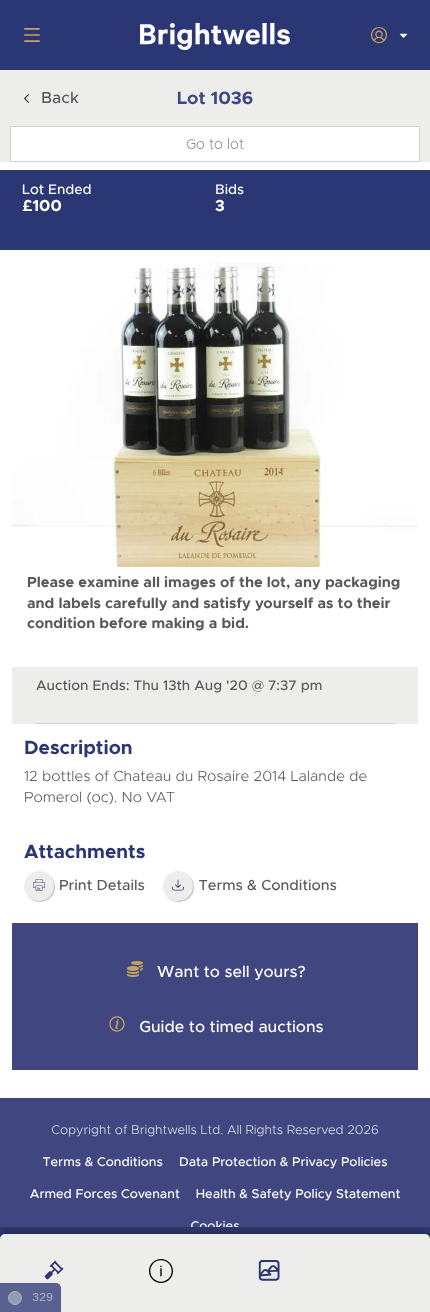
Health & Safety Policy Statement (298, 1194)
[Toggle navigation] (28, 35)
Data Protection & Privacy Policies (283, 1162)
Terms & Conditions (102, 1162)
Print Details (102, 886)
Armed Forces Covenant (105, 1194)
